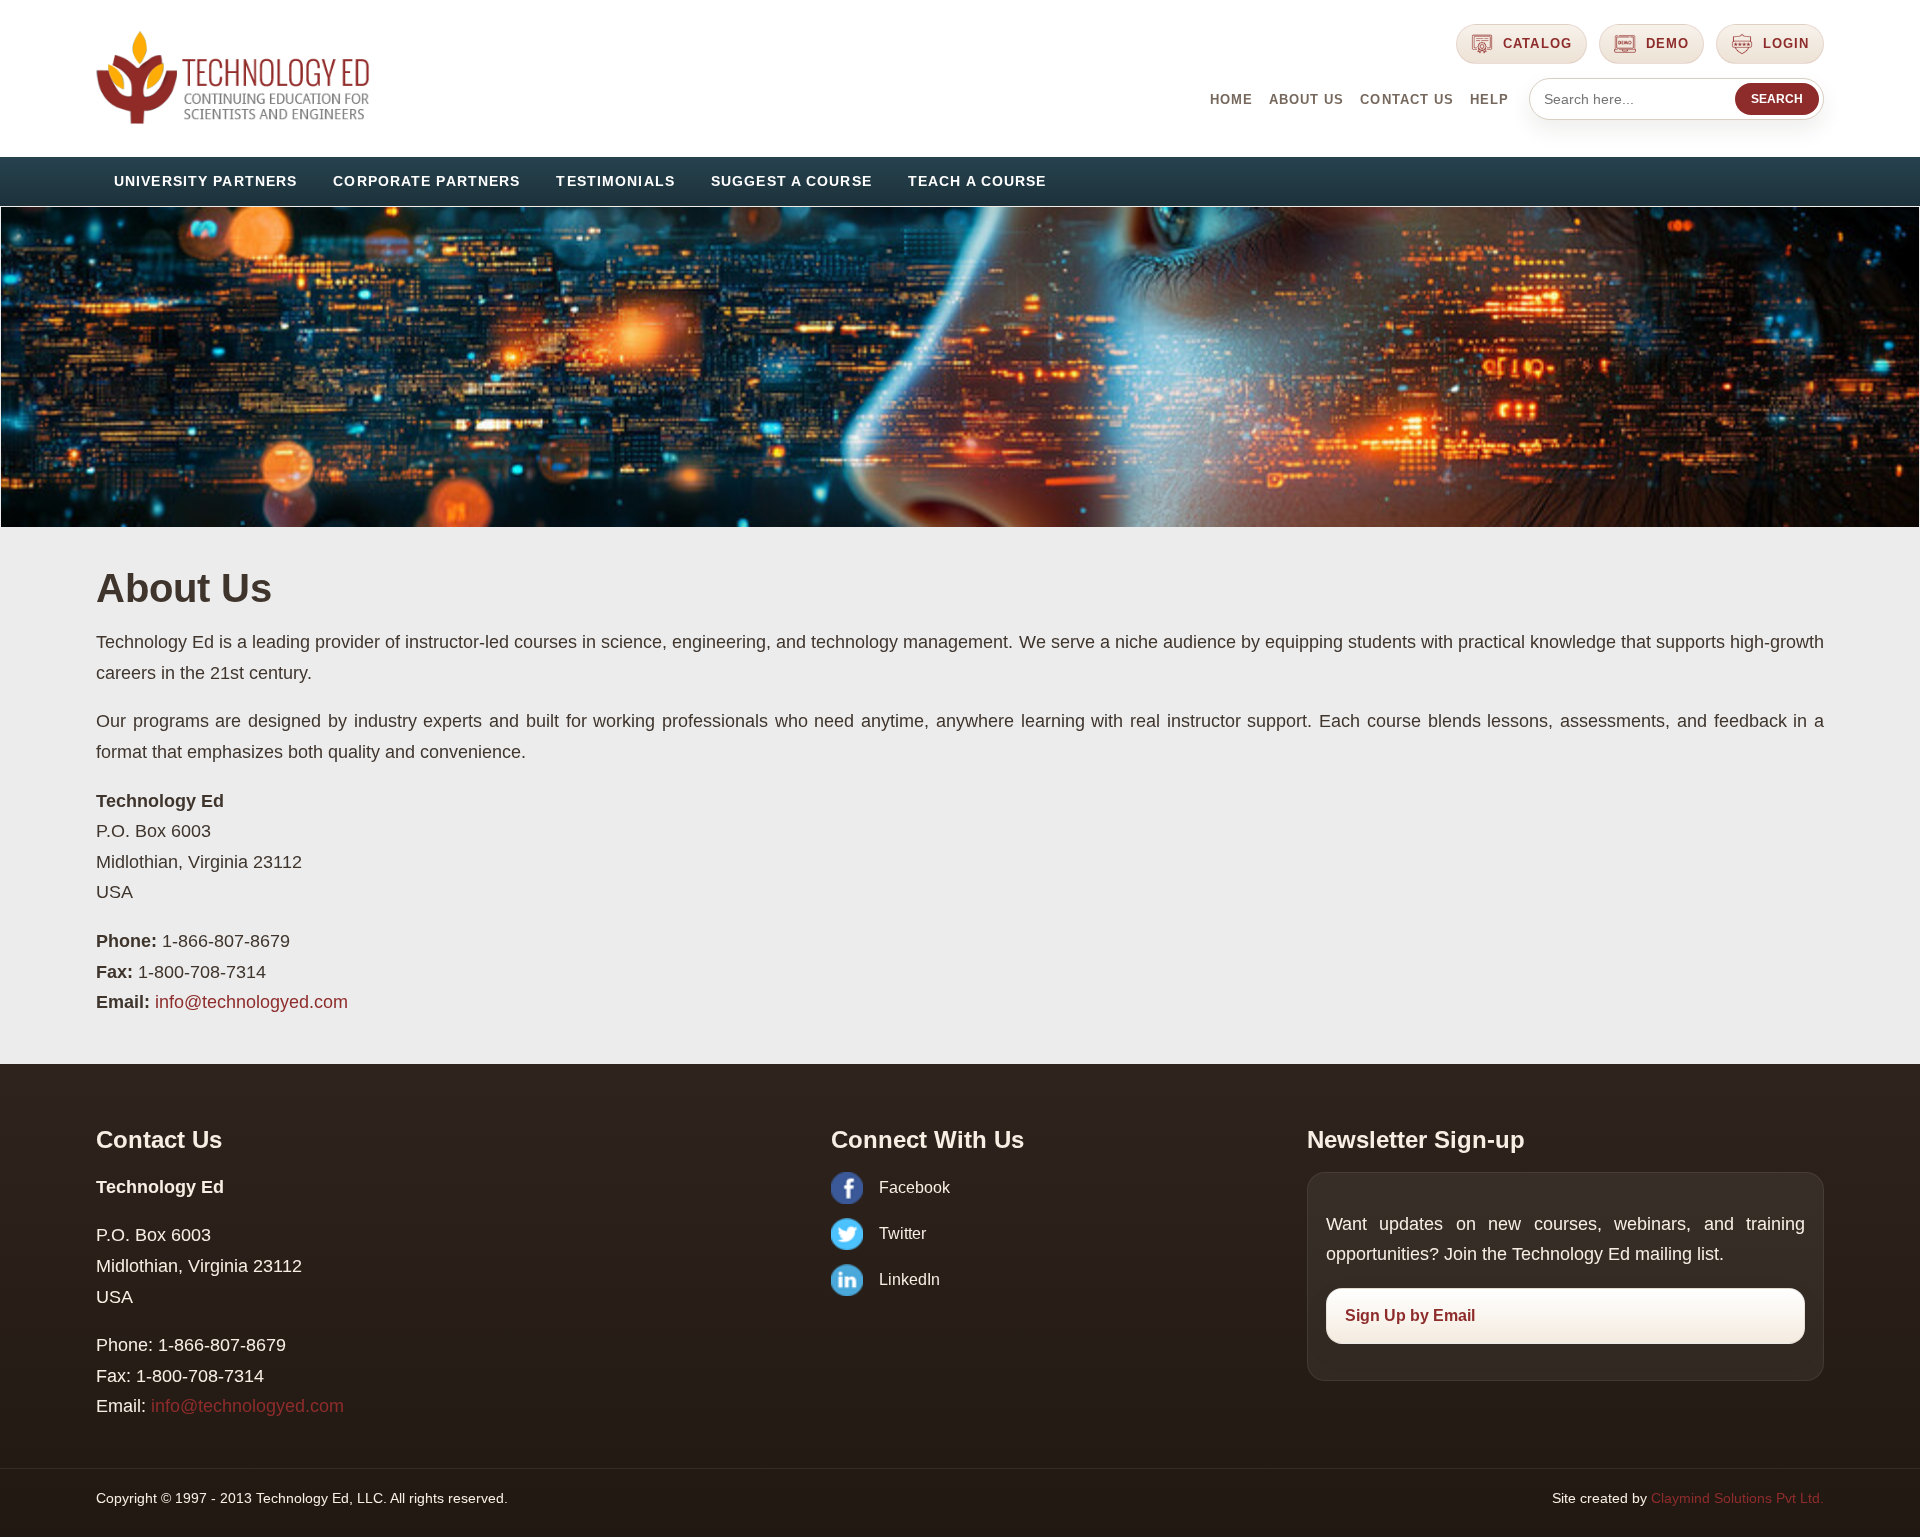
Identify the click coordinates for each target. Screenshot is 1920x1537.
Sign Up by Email (1410, 1315)
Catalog (1537, 43)
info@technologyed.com (251, 1002)
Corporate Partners (426, 181)
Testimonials (615, 181)
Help (1489, 99)
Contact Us (1406, 99)
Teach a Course (977, 181)
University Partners (205, 181)
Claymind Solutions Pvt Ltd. (1737, 1498)
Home (1231, 99)
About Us (1306, 99)
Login (1786, 43)
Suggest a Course (791, 181)
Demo (1667, 43)
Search (1777, 99)
